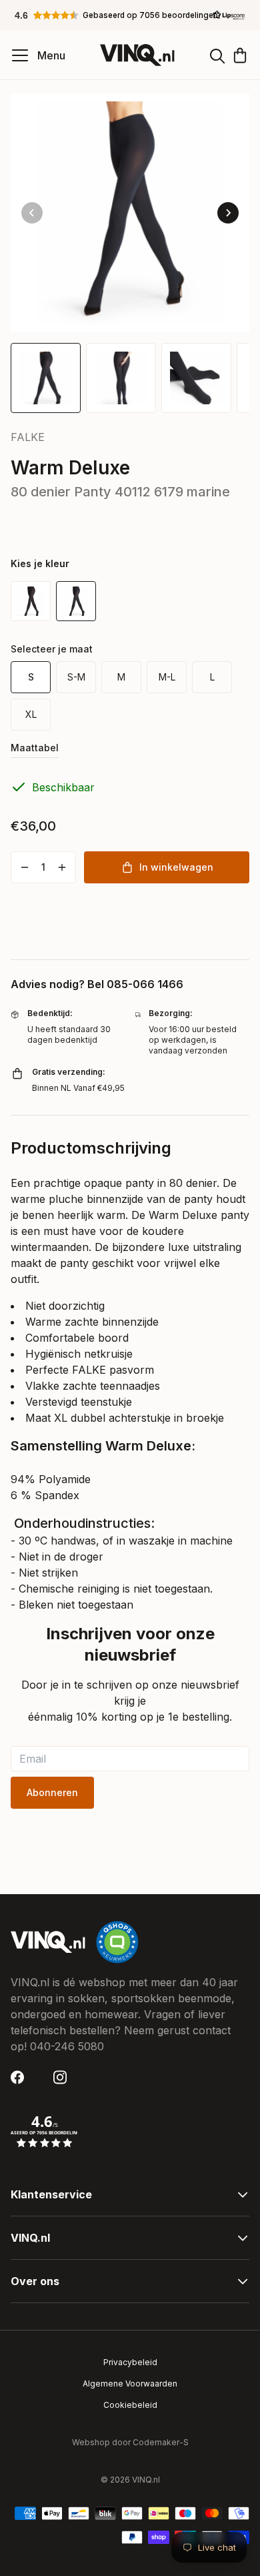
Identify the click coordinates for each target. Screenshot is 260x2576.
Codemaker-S (161, 2442)
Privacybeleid (130, 2362)
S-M (76, 677)
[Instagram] (64, 2077)
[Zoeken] (217, 55)
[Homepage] (137, 55)
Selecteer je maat (52, 649)
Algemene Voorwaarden (130, 2384)
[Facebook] (21, 2077)
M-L (167, 677)
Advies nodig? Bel (97, 984)
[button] (130, 15)
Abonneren (52, 1792)
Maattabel (35, 748)
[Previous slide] (32, 213)
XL (31, 714)
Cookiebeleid (130, 2405)
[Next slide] (228, 213)
